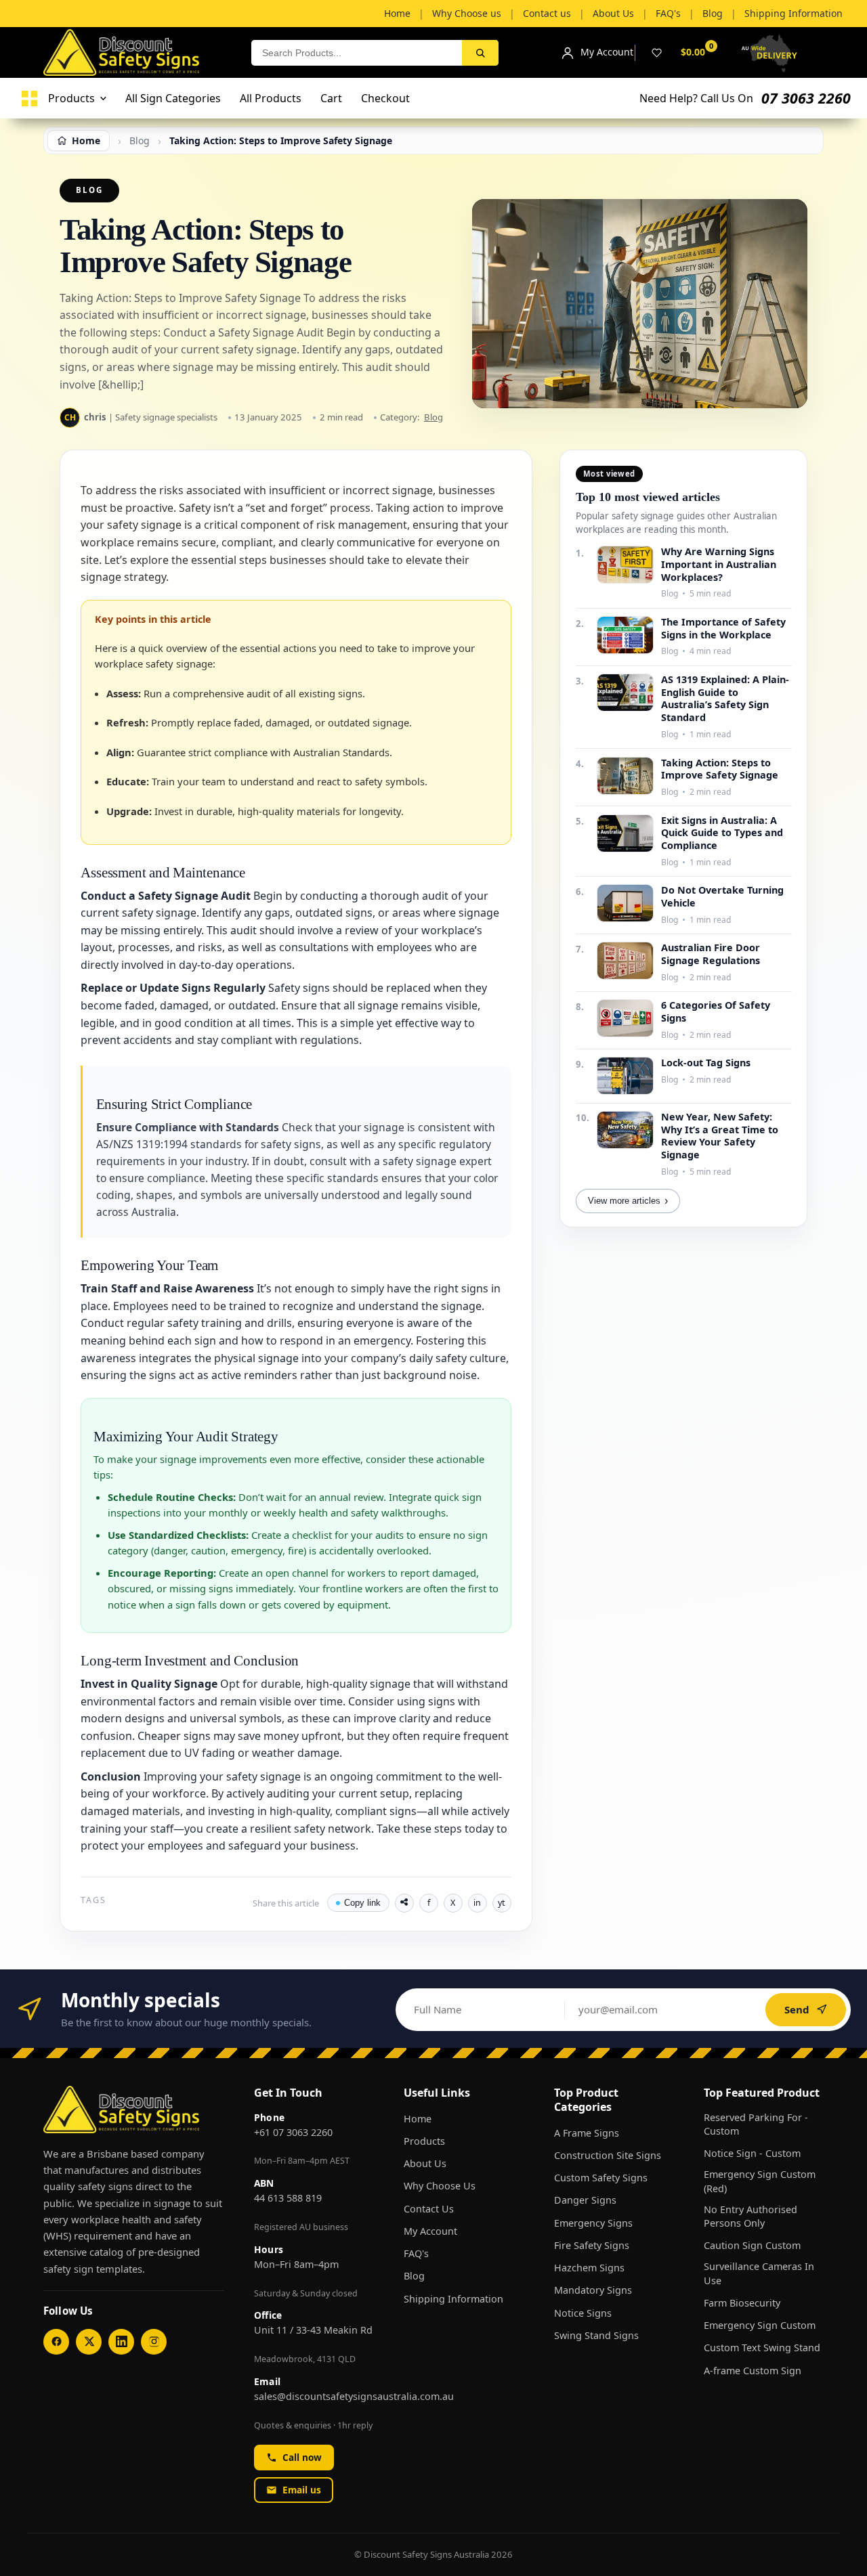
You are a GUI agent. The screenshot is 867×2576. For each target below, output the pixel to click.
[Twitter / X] (89, 2342)
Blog (433, 417)
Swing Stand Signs (596, 2335)
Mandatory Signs (593, 2290)
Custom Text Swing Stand (762, 2348)
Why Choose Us (440, 2186)
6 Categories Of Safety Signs (716, 1012)
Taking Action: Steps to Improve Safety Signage (720, 769)
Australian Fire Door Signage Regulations (711, 954)
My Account (430, 2231)
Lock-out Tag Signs (706, 1063)
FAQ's (416, 2253)
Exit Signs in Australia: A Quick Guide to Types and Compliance (722, 833)
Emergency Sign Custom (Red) (760, 2181)
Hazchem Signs (589, 2268)
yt (502, 1903)
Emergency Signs (593, 2223)
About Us (425, 2163)
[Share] (404, 1903)
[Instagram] (154, 2342)
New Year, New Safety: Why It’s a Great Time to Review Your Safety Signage (720, 1136)
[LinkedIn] (121, 2342)
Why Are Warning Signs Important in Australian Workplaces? (719, 564)
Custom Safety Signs (601, 2178)
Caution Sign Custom (752, 2245)
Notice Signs (583, 2313)
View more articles (628, 1201)
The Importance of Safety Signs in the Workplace (723, 629)
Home (418, 2119)
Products (424, 2141)
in (477, 1903)
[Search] (480, 53)
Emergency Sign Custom (760, 2325)
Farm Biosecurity (742, 2303)
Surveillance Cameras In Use (759, 2273)
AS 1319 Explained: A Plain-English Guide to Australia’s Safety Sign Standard (725, 699)
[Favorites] (657, 53)
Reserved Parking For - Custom (756, 2124)
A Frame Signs (587, 2133)
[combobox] (357, 53)
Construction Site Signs (608, 2155)
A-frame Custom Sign (753, 2371)
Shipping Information (453, 2299)
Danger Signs (585, 2200)
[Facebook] (56, 2342)
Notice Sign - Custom (752, 2153)
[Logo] (29, 99)
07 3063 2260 (806, 98)
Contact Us (429, 2209)
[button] (314, 2093)
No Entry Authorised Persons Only (750, 2216)
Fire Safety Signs (592, 2245)
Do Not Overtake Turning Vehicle (722, 897)
